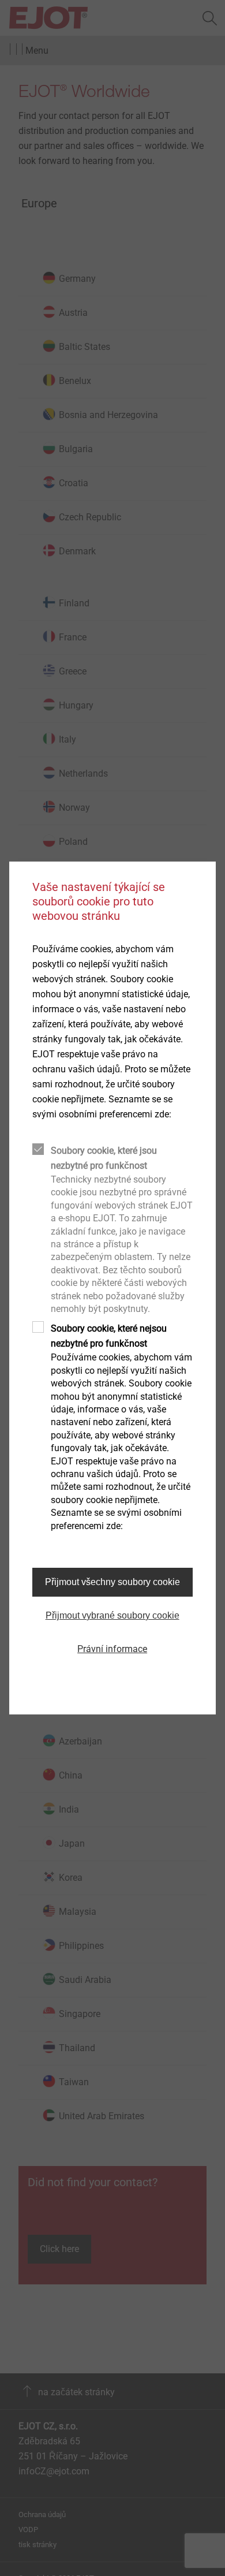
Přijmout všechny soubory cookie (112, 1582)
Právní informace (112, 1649)
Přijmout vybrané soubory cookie (112, 1615)
